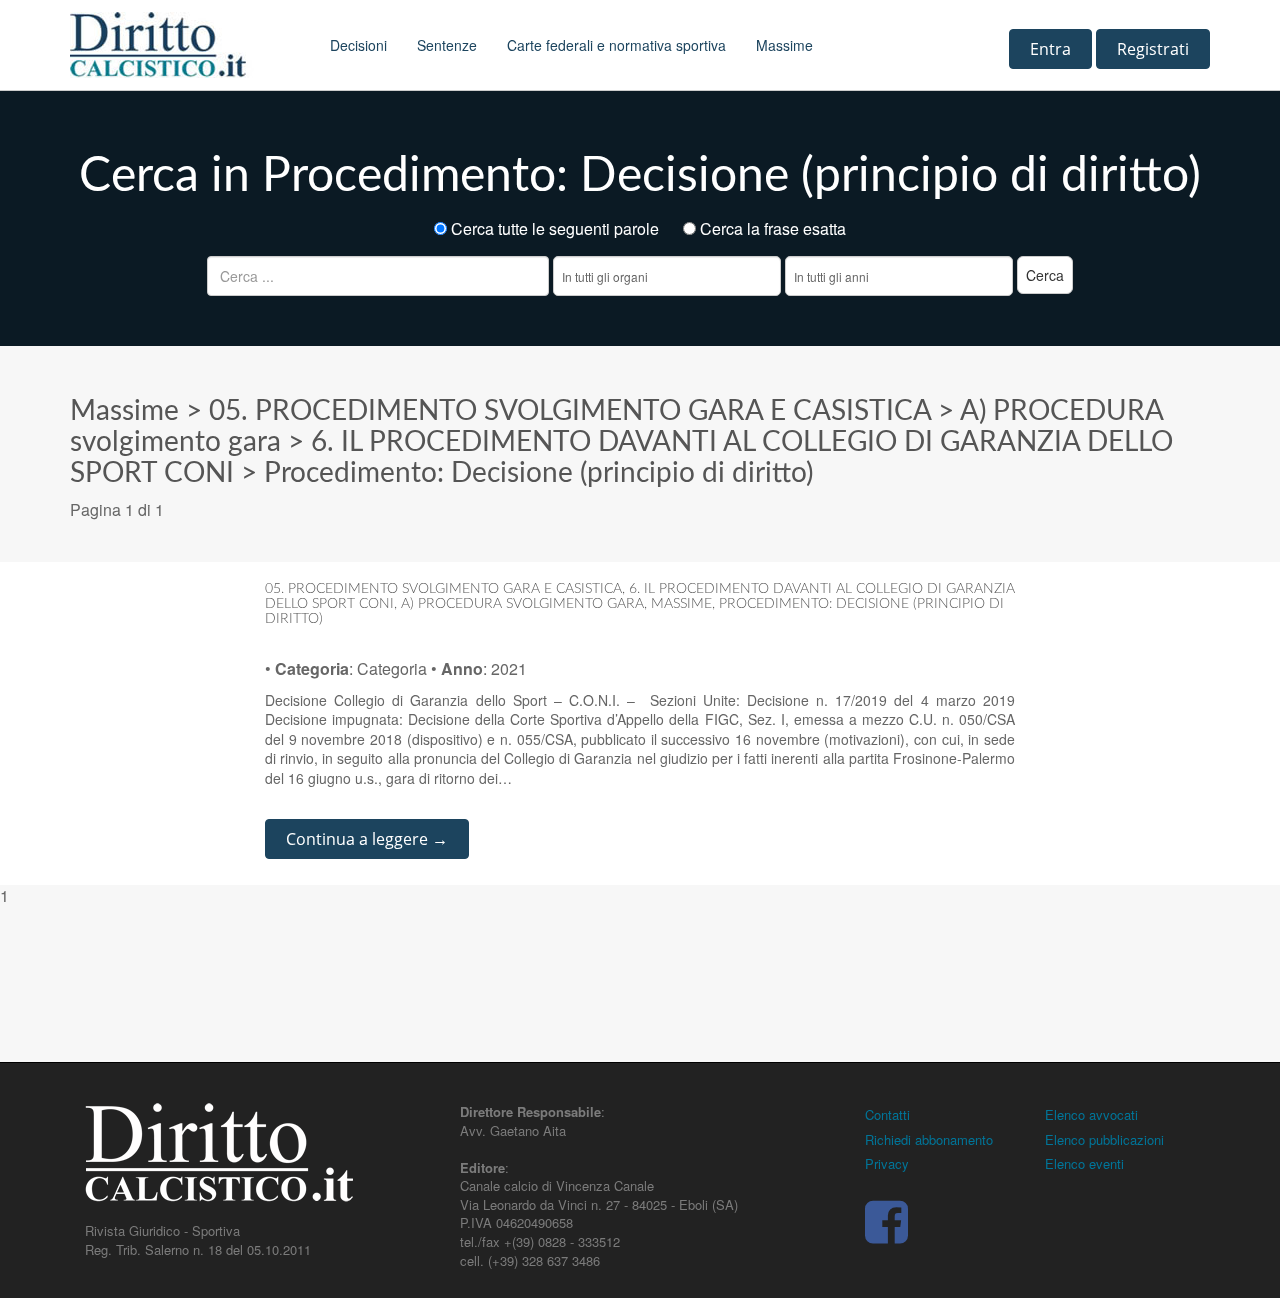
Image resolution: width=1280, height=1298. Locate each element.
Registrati (1153, 49)
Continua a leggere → (367, 839)
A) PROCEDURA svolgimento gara (522, 604)
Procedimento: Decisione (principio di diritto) (538, 473)
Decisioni (358, 45)
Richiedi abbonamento (929, 1139)
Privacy (887, 1163)
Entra (1050, 49)
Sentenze (447, 45)
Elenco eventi (1084, 1163)
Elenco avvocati (1091, 1114)
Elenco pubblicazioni (1104, 1139)
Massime (784, 45)
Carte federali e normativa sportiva (616, 45)
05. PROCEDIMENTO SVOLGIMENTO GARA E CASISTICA (570, 411)
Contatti (887, 1114)
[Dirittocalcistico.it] (185, 45)
